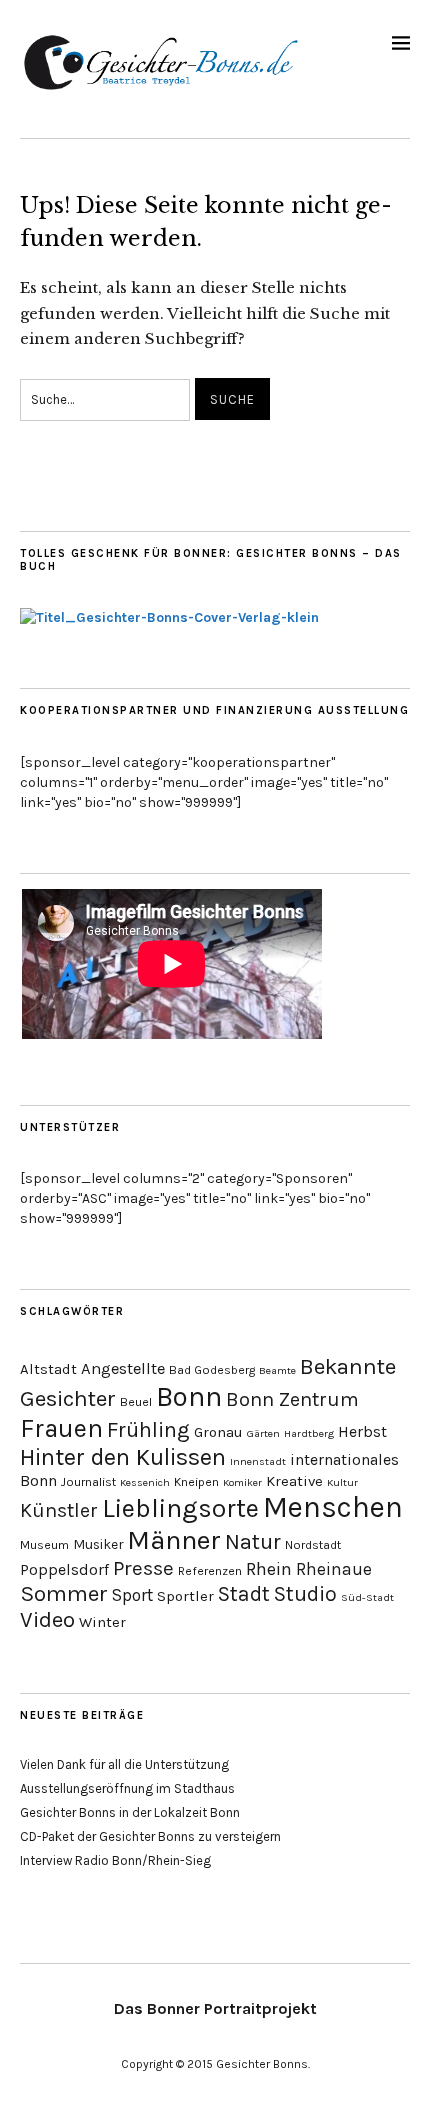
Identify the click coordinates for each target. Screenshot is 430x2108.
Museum (44, 1545)
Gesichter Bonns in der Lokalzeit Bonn (130, 1812)
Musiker (98, 1544)
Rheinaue (334, 1569)
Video (47, 1620)
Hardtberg (309, 1433)
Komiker (242, 1482)
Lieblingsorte (180, 1508)
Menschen (333, 1507)
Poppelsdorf (64, 1569)
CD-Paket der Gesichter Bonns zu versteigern (150, 1836)
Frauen (61, 1428)
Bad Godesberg (212, 1370)
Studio (305, 1593)
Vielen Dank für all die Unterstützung (124, 1764)
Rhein (269, 1569)
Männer (174, 1540)
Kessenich (145, 1482)
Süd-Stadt (367, 1597)
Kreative (294, 1481)
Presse (143, 1568)
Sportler (185, 1596)
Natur (253, 1542)
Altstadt (48, 1369)
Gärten (263, 1433)
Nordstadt (313, 1545)
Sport (132, 1595)
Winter (102, 1622)
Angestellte (123, 1368)
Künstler (59, 1510)
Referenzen (210, 1571)
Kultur (342, 1482)
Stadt (244, 1593)
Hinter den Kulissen (123, 1457)
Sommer (64, 1593)
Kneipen (196, 1482)
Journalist (88, 1482)
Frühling (148, 1429)
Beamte (277, 1370)
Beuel (136, 1402)
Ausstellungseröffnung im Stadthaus (127, 1788)
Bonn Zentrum (292, 1399)
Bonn (189, 1396)
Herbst (362, 1431)
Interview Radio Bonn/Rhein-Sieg (115, 1860)
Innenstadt (258, 1461)
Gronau (218, 1432)
